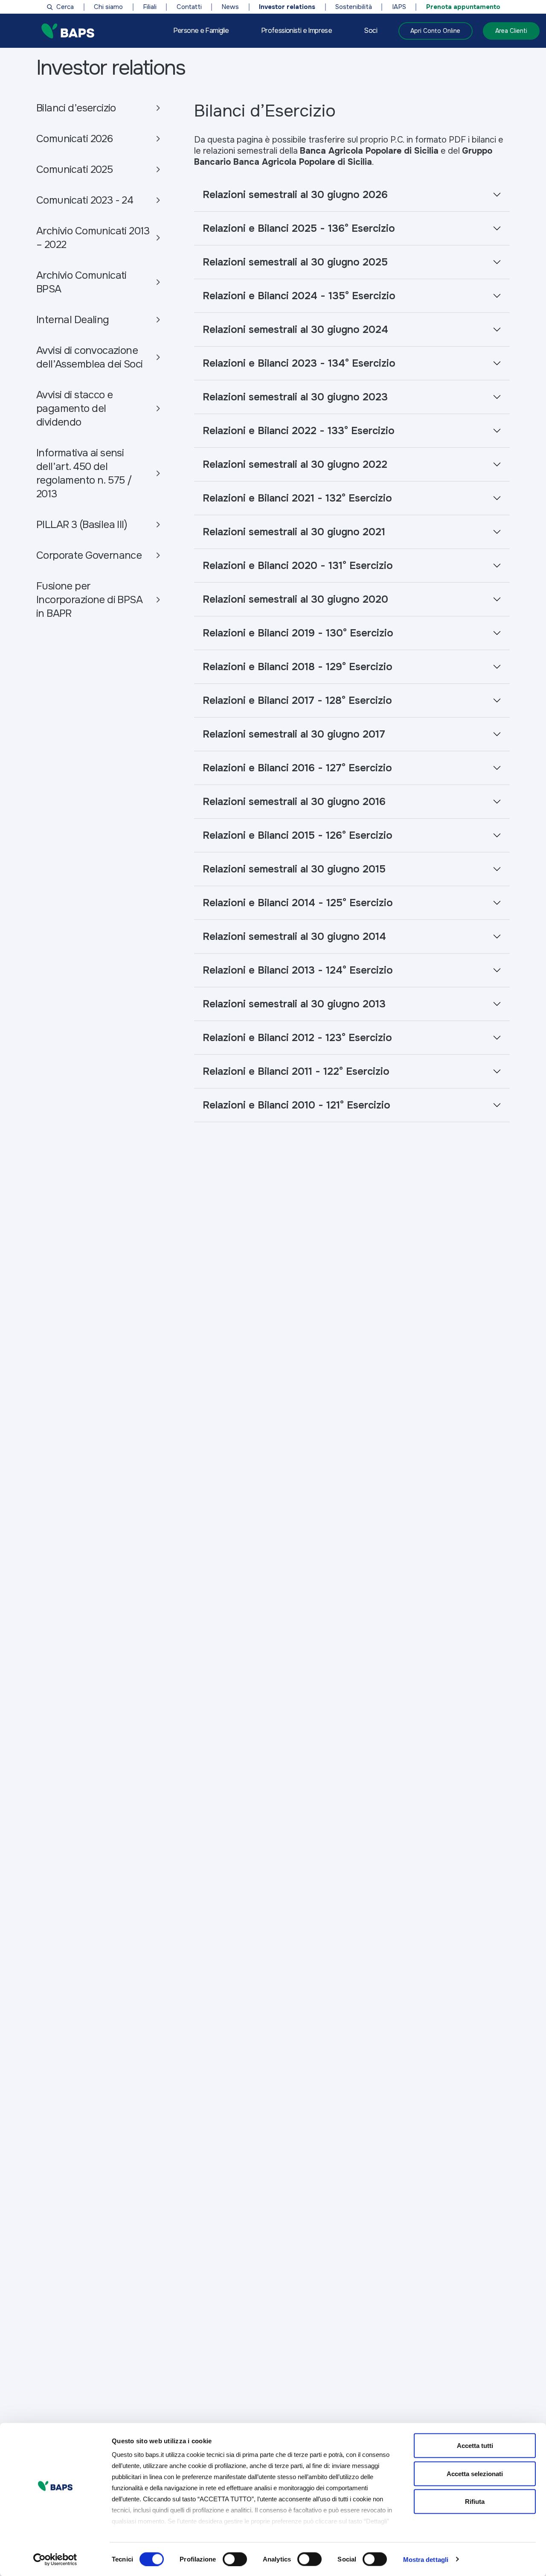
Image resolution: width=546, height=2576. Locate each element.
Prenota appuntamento (463, 7)
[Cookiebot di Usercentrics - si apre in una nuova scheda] (55, 2559)
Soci (370, 31)
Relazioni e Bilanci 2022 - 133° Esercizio (299, 431)
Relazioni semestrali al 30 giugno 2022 (295, 464)
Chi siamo (108, 7)
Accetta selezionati (475, 2473)
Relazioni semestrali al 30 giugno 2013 (294, 1004)
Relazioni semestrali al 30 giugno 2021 (294, 532)
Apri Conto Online (435, 31)
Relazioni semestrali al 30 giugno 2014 (294, 936)
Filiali (150, 7)
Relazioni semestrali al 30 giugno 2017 (294, 734)
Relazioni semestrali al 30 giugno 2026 (295, 195)
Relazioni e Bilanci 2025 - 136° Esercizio (299, 228)
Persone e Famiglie (201, 31)
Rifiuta (475, 2502)
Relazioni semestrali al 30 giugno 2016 (294, 802)
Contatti (189, 7)
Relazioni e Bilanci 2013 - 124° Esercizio (298, 970)
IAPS (399, 7)
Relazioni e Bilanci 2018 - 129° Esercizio (298, 667)
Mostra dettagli (426, 2559)
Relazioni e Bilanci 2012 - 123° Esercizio (297, 1038)
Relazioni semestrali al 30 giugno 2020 (295, 599)
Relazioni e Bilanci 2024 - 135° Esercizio (299, 296)
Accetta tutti (475, 2446)
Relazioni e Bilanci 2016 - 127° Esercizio (297, 768)
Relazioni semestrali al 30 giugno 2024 (295, 330)
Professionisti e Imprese (296, 31)
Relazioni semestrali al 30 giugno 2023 (295, 397)
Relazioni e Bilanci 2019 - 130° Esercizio (298, 633)
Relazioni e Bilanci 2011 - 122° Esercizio (296, 1071)
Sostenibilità (354, 7)
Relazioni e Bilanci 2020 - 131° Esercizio (298, 566)
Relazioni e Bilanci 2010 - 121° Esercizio (296, 1105)
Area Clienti (511, 31)
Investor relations (287, 7)
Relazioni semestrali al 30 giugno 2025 (295, 262)
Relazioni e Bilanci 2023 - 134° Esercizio (299, 363)
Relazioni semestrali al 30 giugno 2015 (294, 869)
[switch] (235, 2559)
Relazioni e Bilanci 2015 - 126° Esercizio (298, 835)
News (230, 7)
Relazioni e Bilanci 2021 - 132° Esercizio (297, 498)
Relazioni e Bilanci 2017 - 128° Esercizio (297, 700)
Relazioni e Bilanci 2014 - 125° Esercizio (298, 903)
